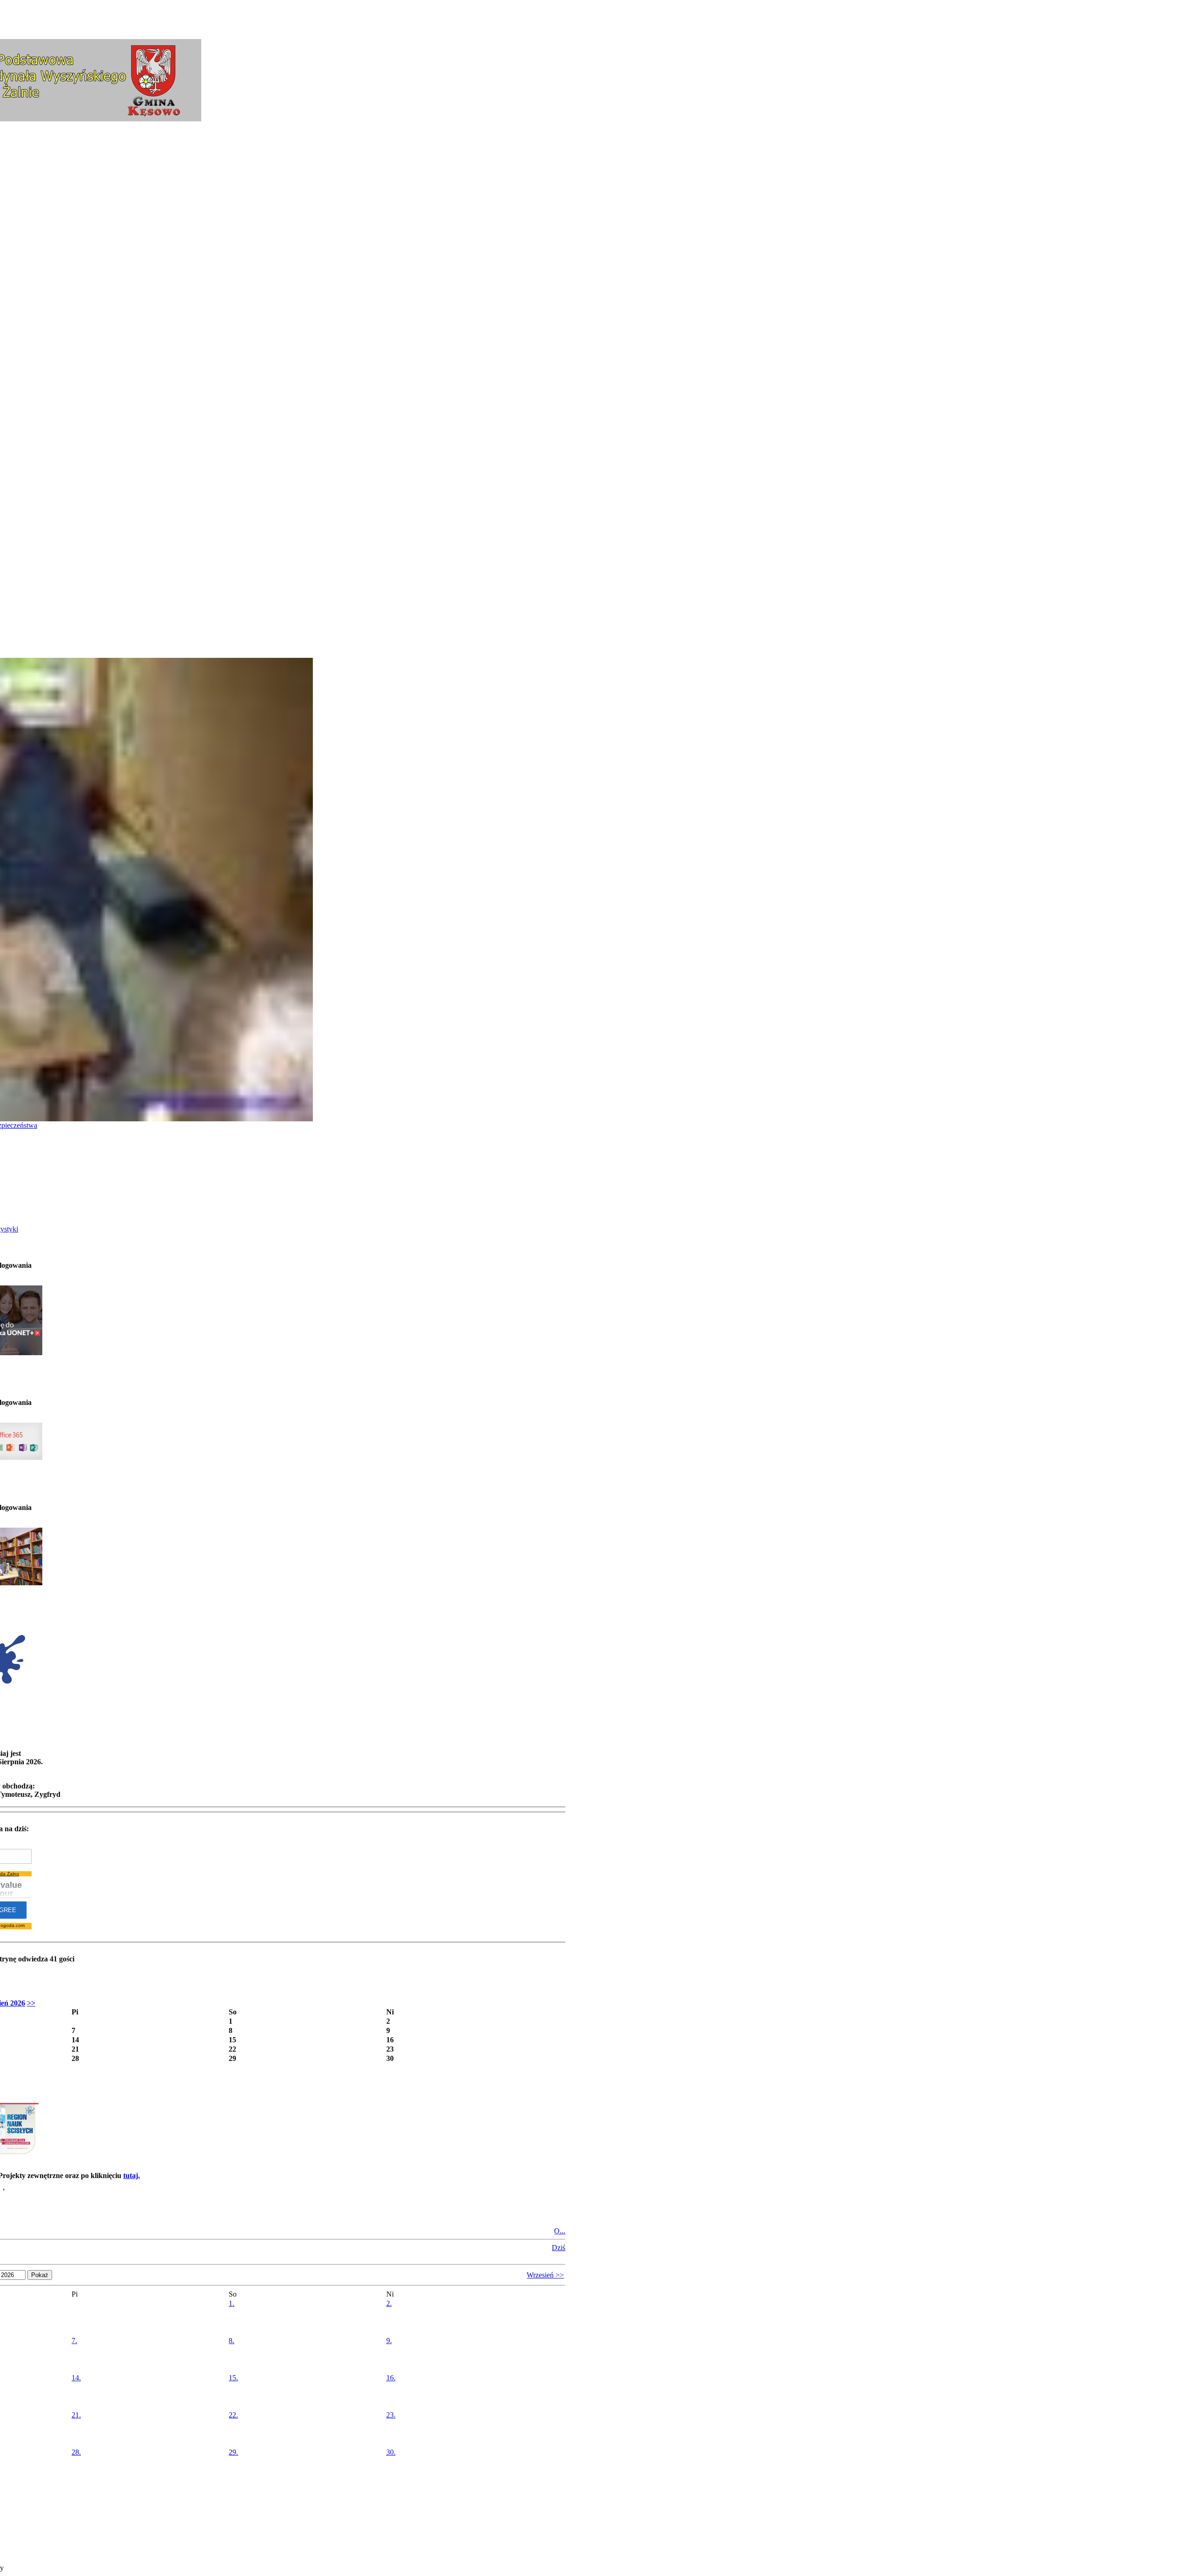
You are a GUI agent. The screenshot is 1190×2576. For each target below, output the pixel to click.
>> (31, 2003)
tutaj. (132, 2175)
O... (560, 2231)
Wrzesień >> (545, 2275)
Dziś (559, 2248)
